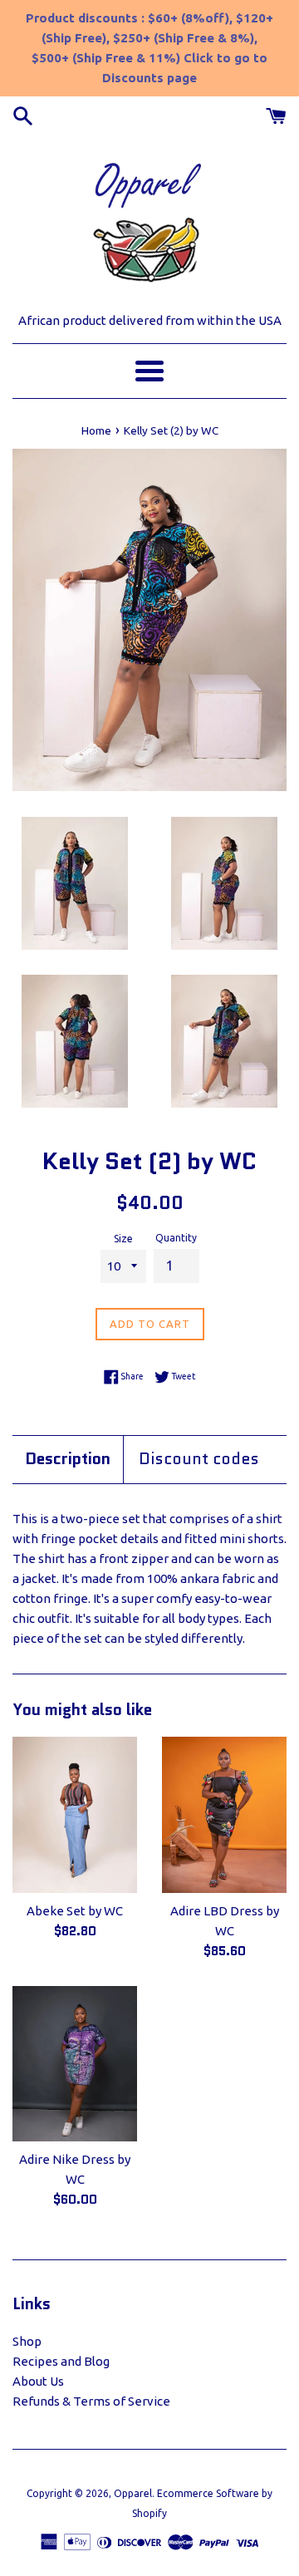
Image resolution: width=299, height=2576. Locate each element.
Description (68, 1459)
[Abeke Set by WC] (75, 1815)
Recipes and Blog (61, 2361)
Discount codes (199, 1459)
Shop (27, 2341)
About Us (38, 2381)
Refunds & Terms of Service (91, 2401)
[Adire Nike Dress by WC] (75, 2064)
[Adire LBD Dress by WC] (224, 1815)
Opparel (133, 2493)
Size (123, 1239)
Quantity (176, 1238)
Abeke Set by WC (75, 1911)
